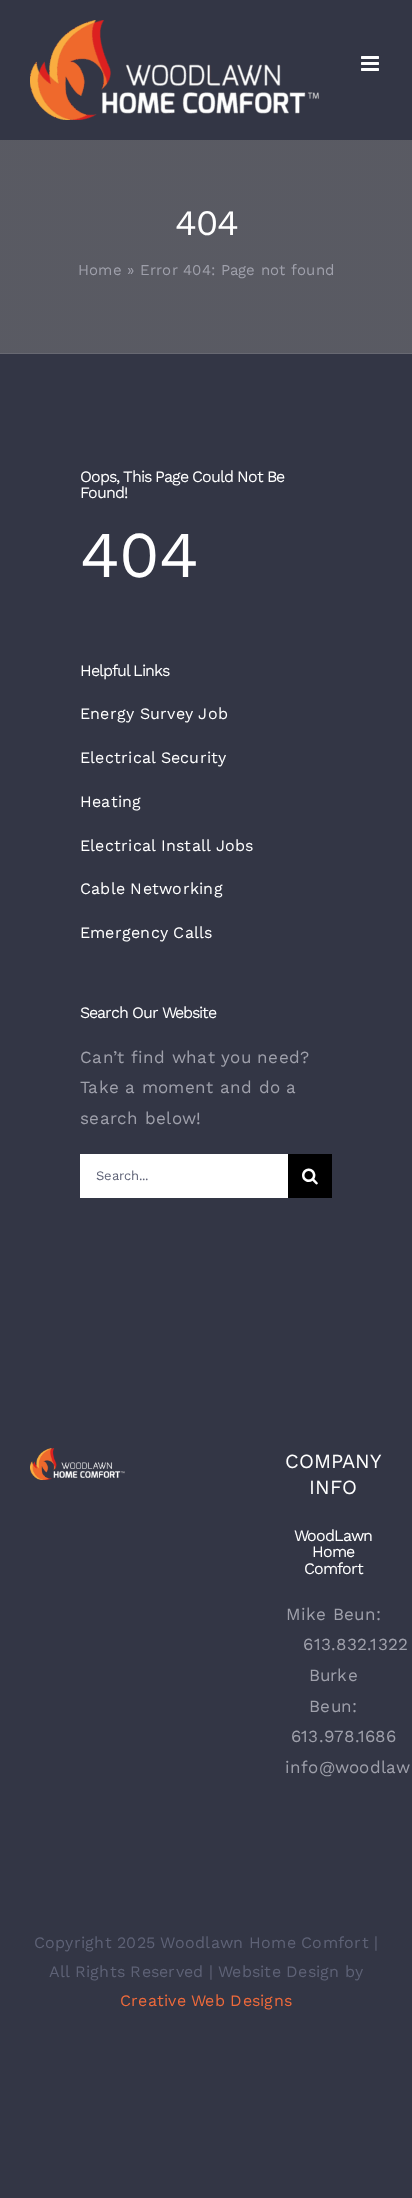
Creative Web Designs (206, 2000)
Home (100, 270)
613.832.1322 (355, 1644)
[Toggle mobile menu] (371, 63)
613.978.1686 (343, 1736)
